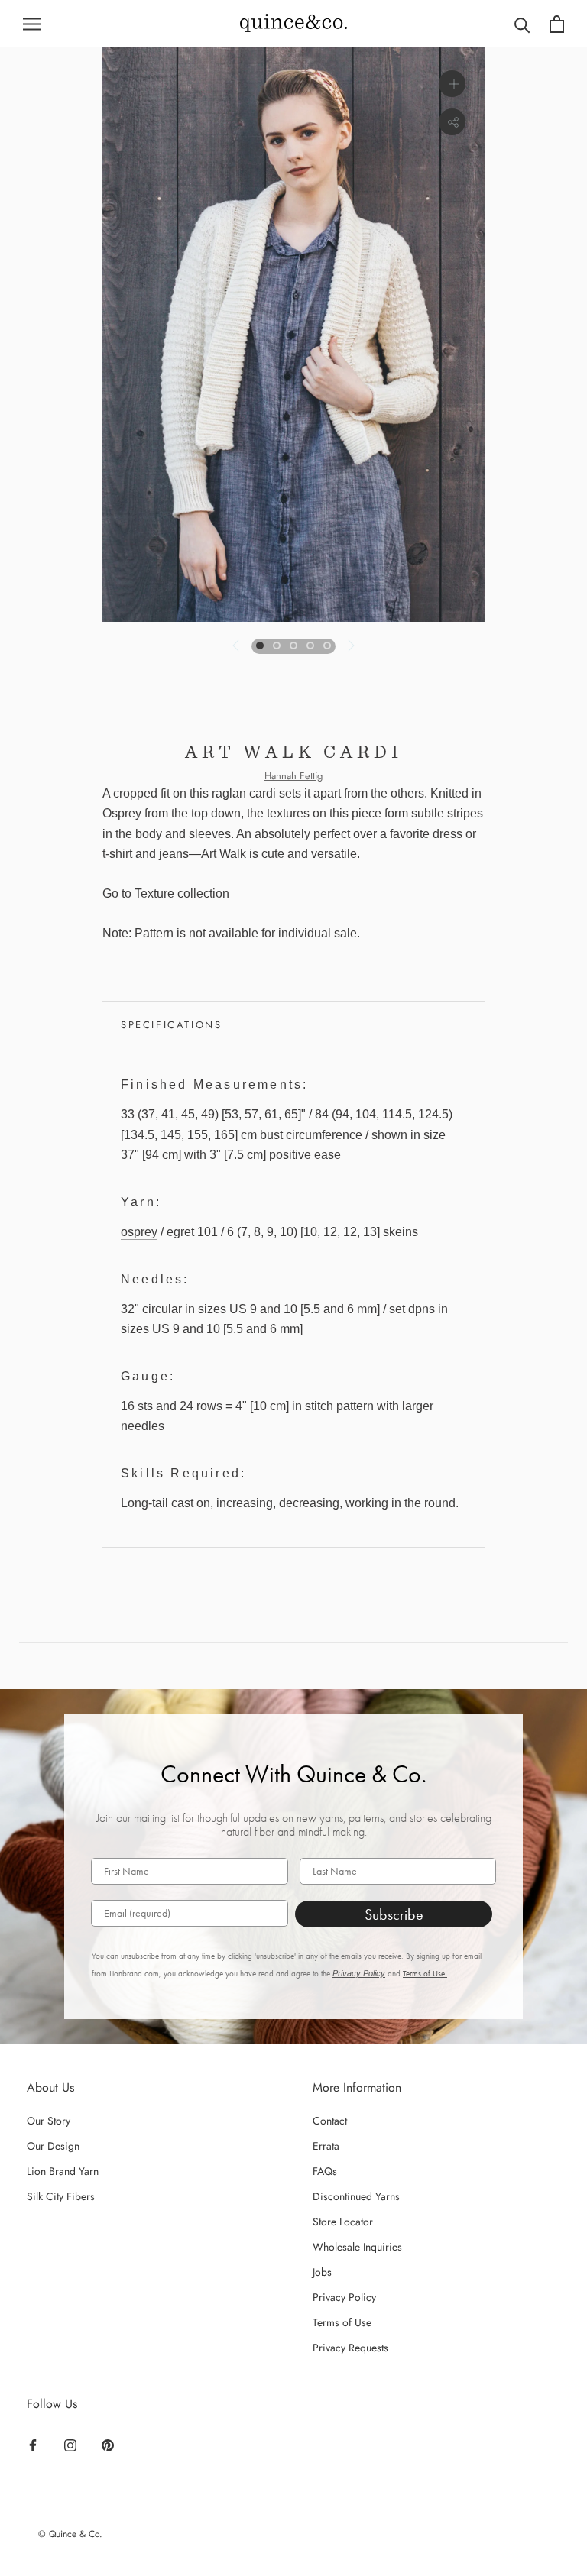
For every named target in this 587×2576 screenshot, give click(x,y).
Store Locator (343, 2222)
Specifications (171, 1025)
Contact (330, 2121)
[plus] (452, 84)
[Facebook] (33, 2445)
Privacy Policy (359, 1973)
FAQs (325, 2171)
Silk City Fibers (61, 2196)
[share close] (452, 122)
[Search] (522, 24)
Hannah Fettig (293, 776)
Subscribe (394, 1914)
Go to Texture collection (166, 893)
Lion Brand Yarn (63, 2171)
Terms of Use (342, 2322)
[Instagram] (70, 2445)
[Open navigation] (32, 24)
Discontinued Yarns (356, 2196)
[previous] (237, 646)
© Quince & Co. (70, 2534)
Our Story (49, 2121)
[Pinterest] (108, 2445)
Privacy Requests (350, 2348)
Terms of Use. (425, 1974)
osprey (139, 1232)
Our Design (53, 2146)
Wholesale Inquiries (357, 2247)
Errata (326, 2146)
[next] (350, 646)
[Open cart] (557, 24)
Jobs (322, 2272)
